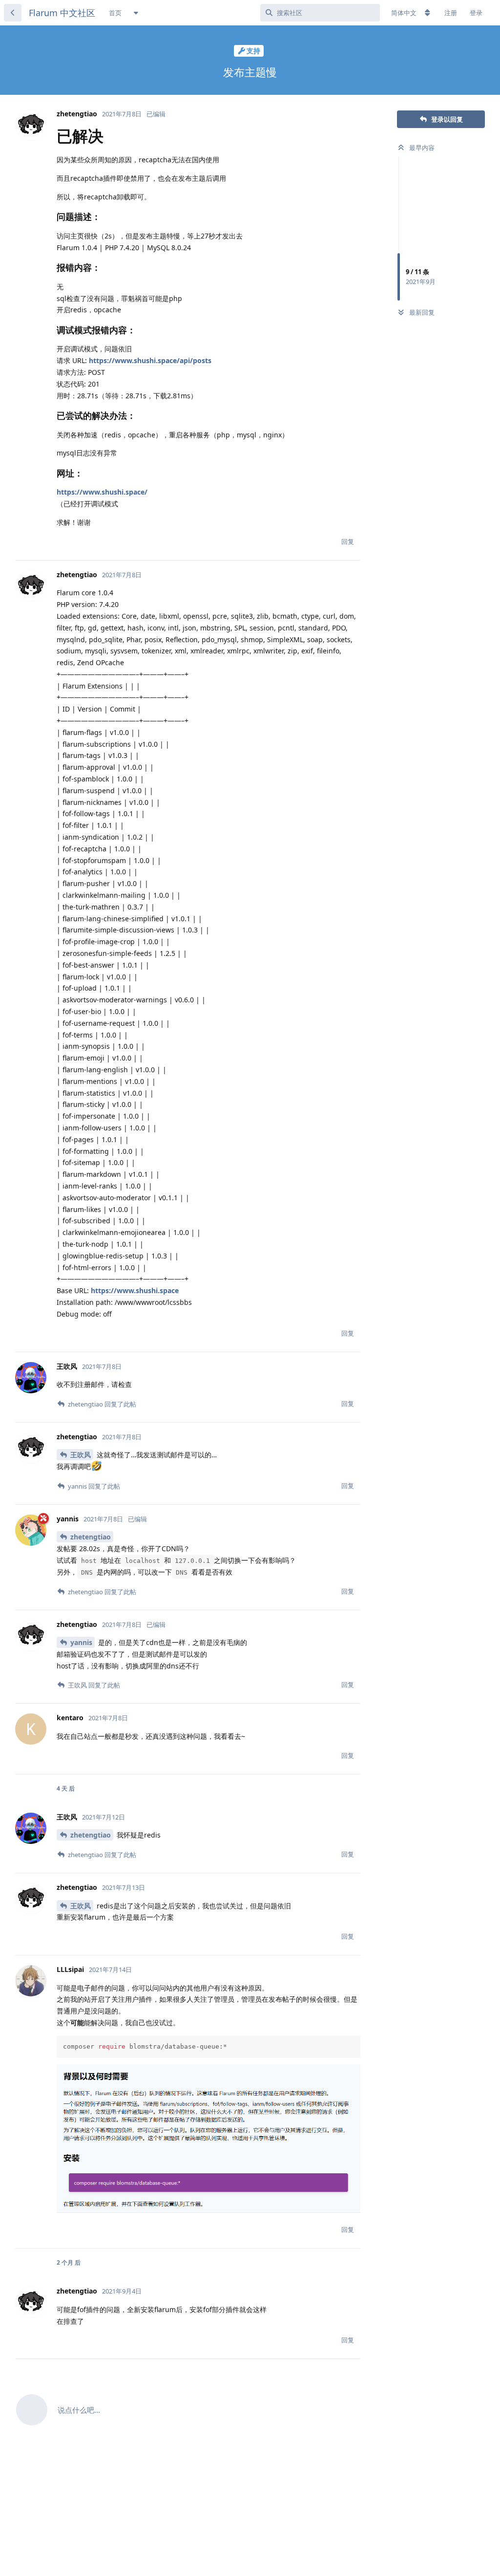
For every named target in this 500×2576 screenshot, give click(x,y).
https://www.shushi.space (135, 1290)
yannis (81, 1642)
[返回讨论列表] (13, 13)
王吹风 (81, 1455)
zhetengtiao (91, 1537)
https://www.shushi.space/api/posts (150, 360)
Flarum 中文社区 (62, 13)
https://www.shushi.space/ (102, 492)
